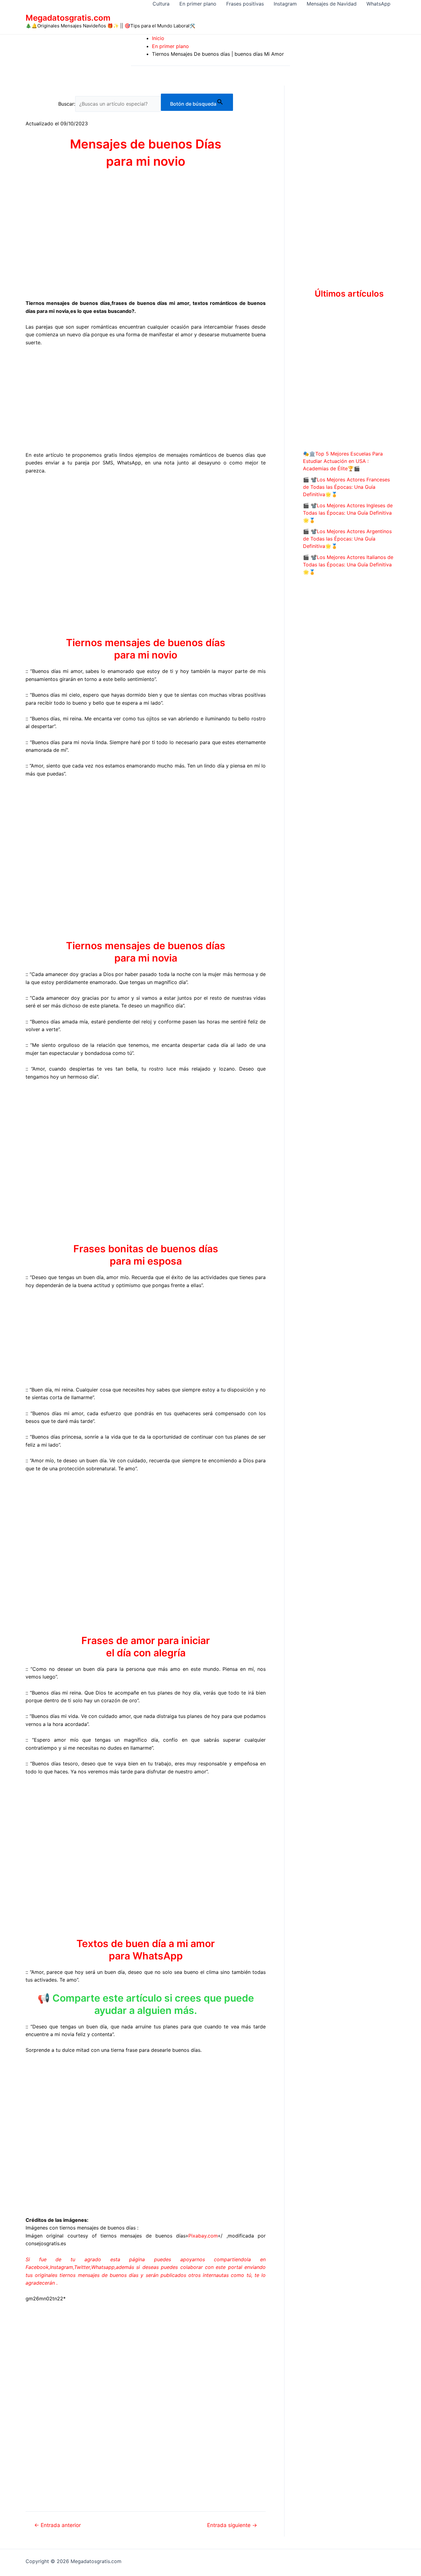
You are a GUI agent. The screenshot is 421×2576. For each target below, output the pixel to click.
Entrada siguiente (232, 2525)
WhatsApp (378, 4)
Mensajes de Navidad (332, 4)
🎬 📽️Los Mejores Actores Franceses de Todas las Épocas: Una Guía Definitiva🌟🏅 (346, 487)
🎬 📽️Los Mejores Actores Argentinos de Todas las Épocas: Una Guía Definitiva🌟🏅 (347, 539)
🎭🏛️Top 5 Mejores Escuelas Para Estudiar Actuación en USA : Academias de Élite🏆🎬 (343, 461)
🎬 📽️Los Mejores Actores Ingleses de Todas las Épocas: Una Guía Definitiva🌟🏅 (348, 513)
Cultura (161, 4)
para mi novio (146, 161)
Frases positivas (245, 4)
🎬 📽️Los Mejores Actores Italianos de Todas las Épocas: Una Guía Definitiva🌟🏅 (348, 565)
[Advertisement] (146, 398)
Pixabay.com (203, 2236)
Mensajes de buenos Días (146, 144)
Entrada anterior (57, 2525)
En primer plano (198, 4)
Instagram (285, 4)
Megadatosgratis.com (68, 18)
